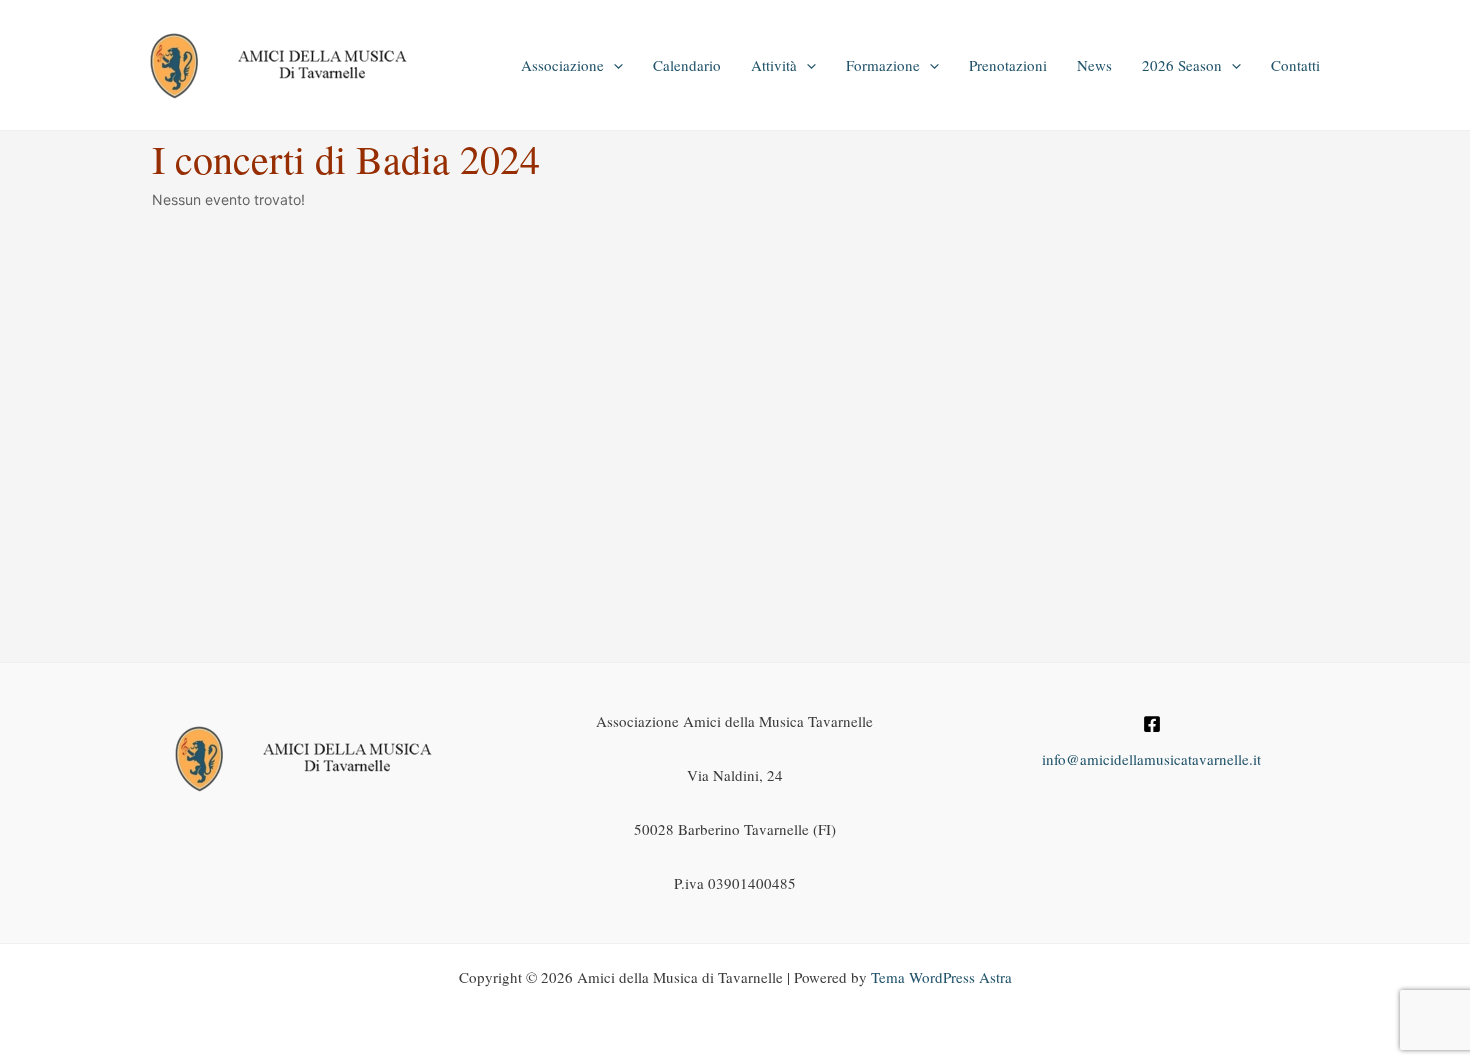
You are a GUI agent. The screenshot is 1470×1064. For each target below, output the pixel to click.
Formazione (883, 65)
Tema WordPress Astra (941, 977)
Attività (774, 65)
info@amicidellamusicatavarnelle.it (1151, 759)
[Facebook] (1152, 724)
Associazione (562, 65)
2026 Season (1182, 65)
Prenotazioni (1008, 65)
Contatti (1295, 65)
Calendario (687, 65)
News (1094, 65)
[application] (613, 65)
